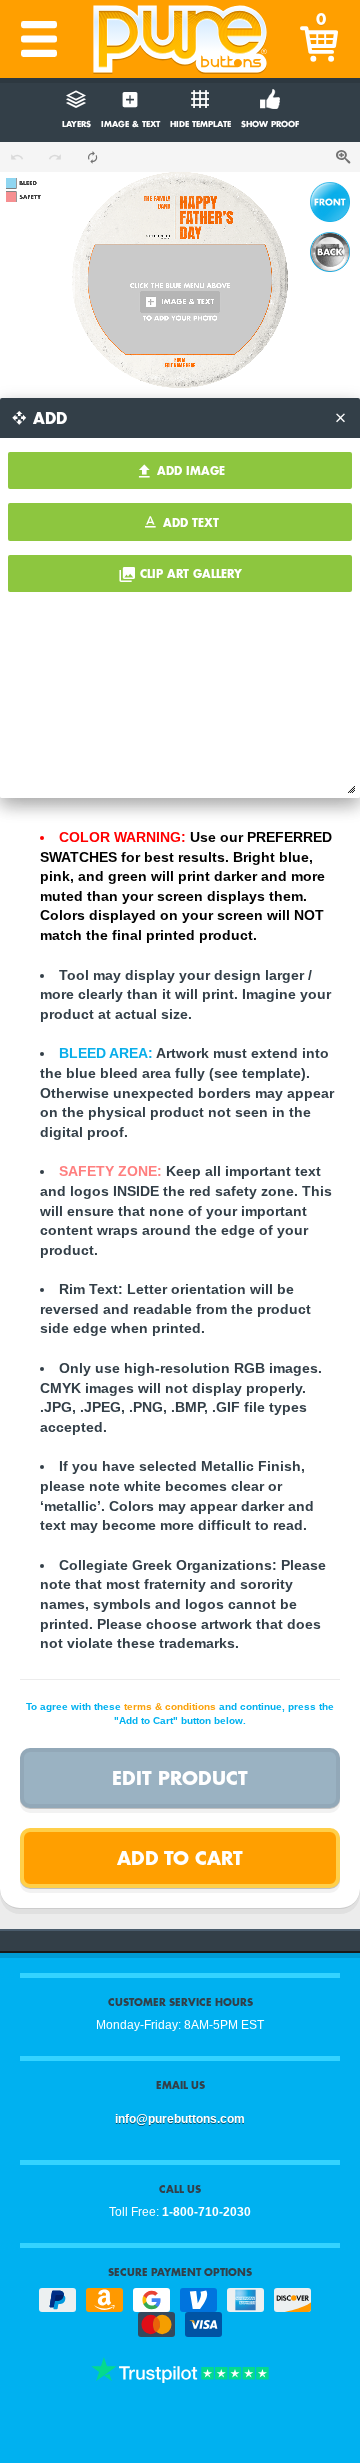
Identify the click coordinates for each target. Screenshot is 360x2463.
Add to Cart (180, 1857)
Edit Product (180, 1777)
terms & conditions (170, 1706)
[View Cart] (321, 39)
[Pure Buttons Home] (180, 39)
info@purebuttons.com (180, 2119)
